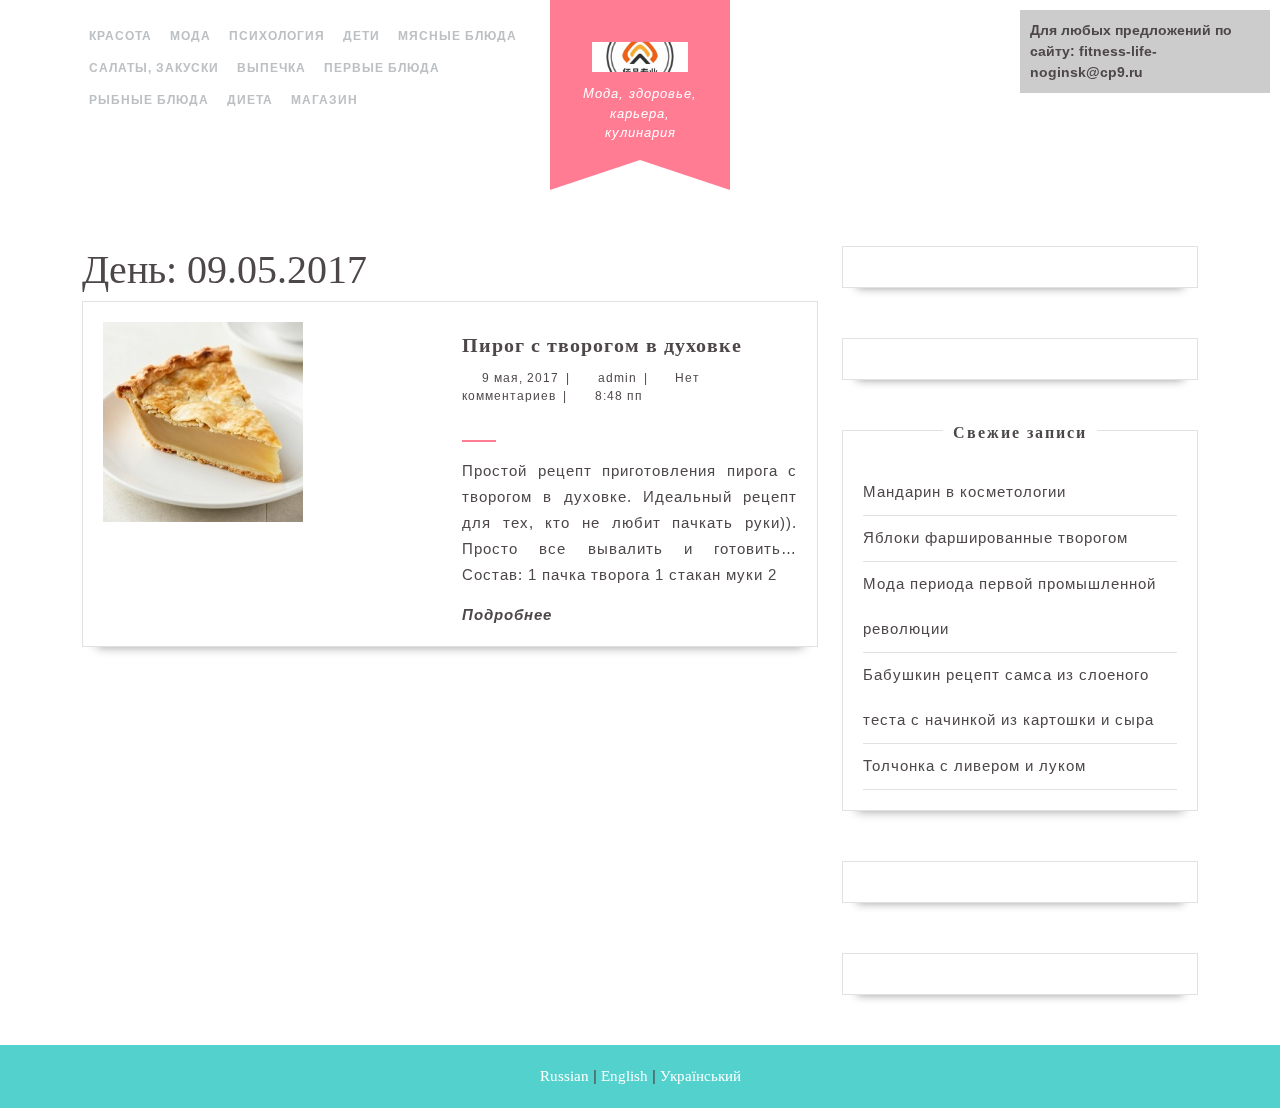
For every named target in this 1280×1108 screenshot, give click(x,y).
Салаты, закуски (154, 68)
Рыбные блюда (149, 100)
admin (617, 378)
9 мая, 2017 (520, 378)
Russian (564, 1076)
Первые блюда (382, 68)
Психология (277, 36)
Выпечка (271, 68)
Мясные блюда (457, 36)
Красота (120, 36)
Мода (190, 36)
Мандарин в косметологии (964, 491)
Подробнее (507, 614)
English (624, 1076)
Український (700, 1076)
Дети (361, 36)
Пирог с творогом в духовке (602, 345)
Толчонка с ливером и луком (974, 765)
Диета (250, 100)
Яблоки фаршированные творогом (995, 537)
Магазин (324, 100)
